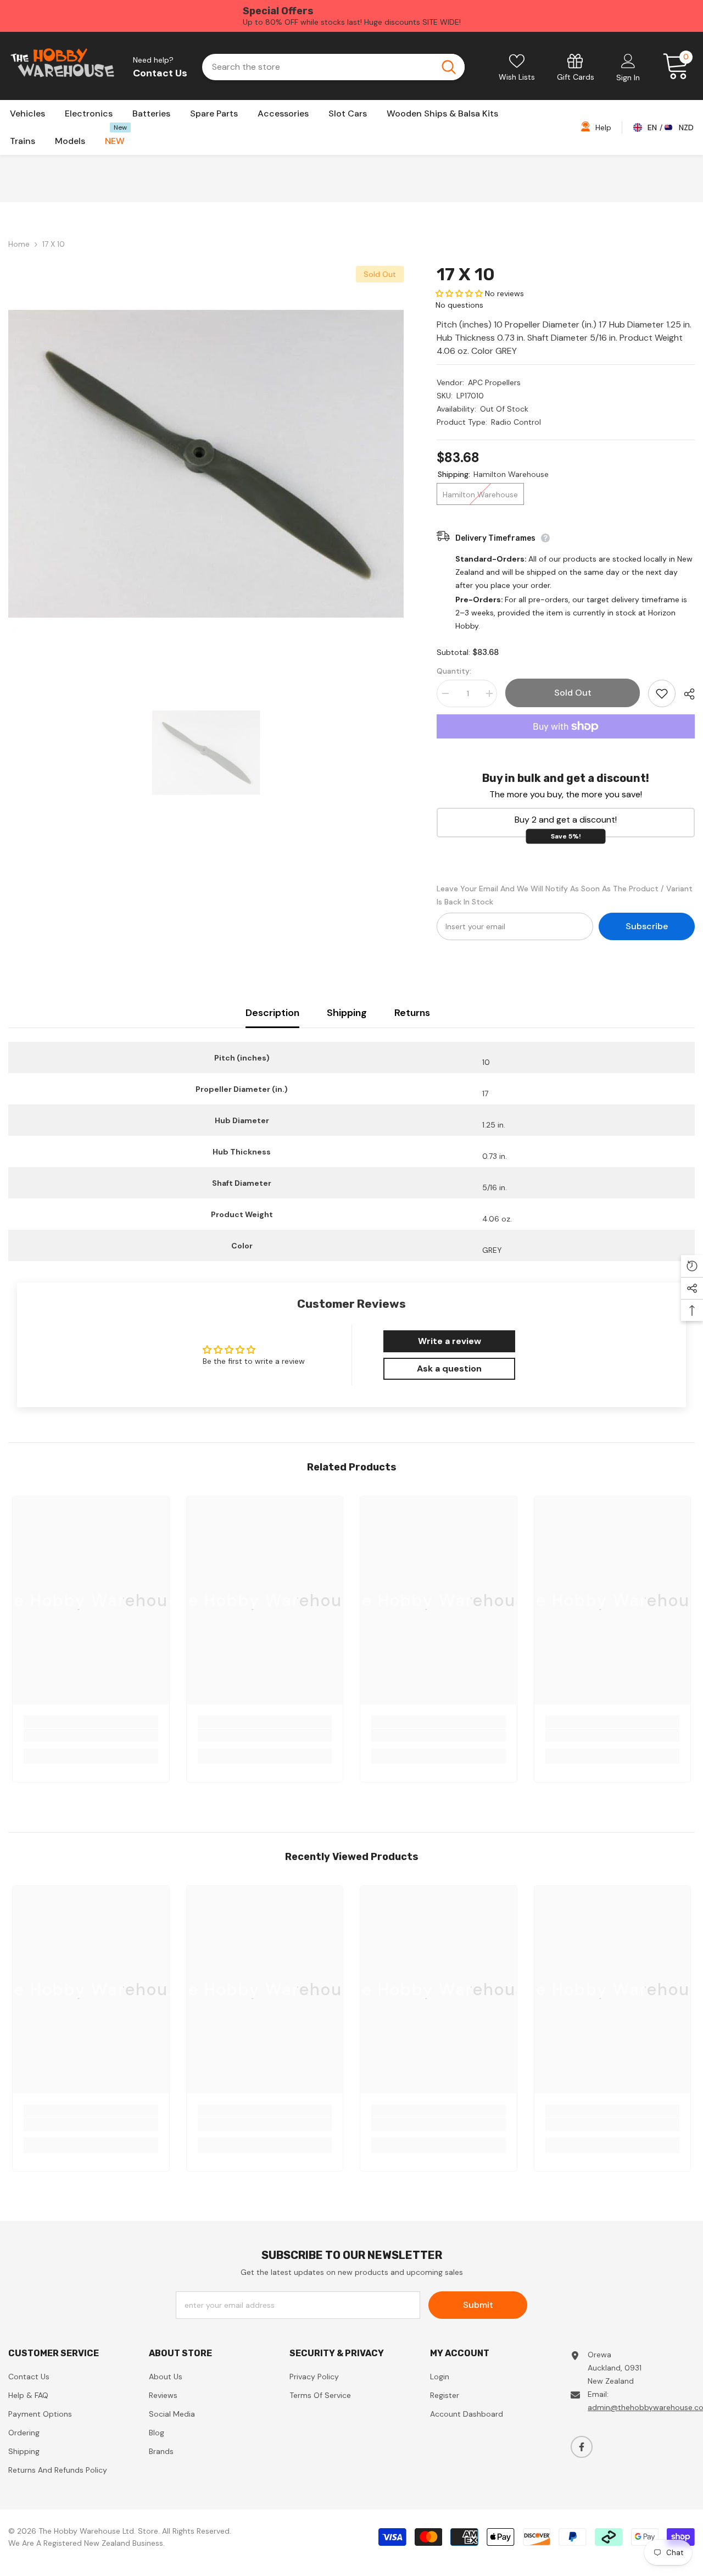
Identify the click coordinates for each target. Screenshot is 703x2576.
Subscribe (647, 926)
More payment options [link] (566, 745)
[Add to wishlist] (662, 693)
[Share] (685, 694)
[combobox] (318, 67)
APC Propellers (494, 382)
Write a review (450, 1341)
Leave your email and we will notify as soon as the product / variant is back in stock (565, 895)
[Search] (333, 67)
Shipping (347, 1013)
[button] (459, 293)
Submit (478, 2305)
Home (19, 244)
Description (272, 1013)
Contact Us (160, 73)
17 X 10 (466, 274)
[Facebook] (582, 2447)
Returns (412, 1013)
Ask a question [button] (449, 1368)
